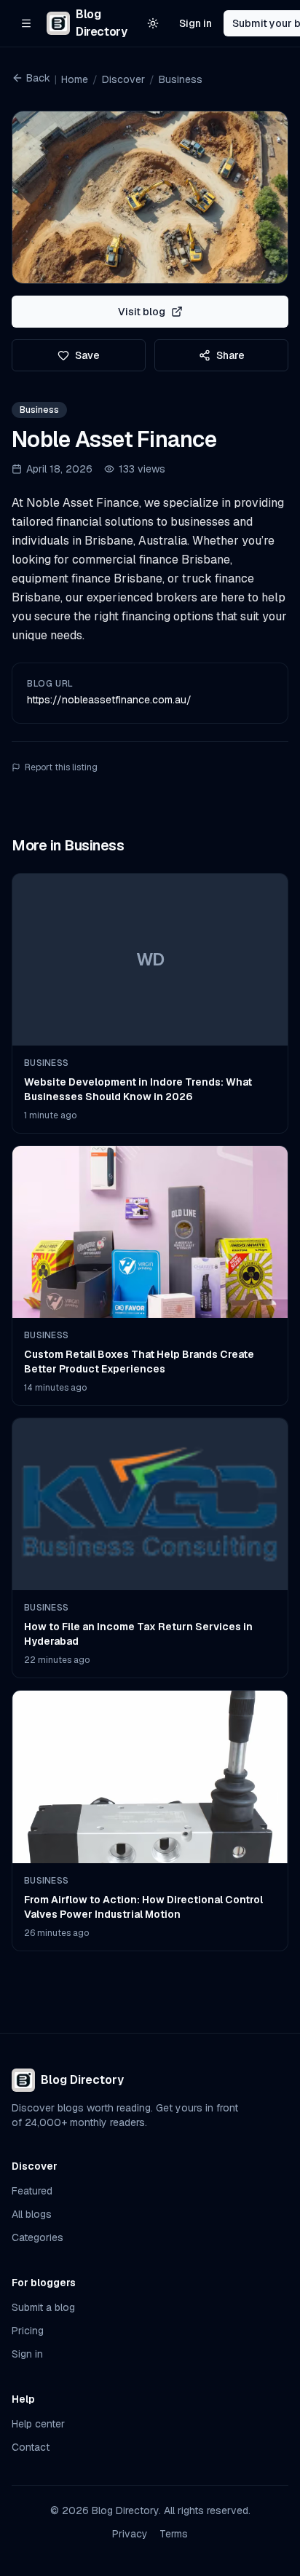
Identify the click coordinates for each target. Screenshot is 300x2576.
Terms (174, 2534)
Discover (123, 79)
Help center (38, 2424)
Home (75, 79)
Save (87, 355)
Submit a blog (43, 2307)
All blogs (32, 2214)
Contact (31, 2447)
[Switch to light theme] (153, 23)
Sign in (196, 23)
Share (230, 355)
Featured (32, 2191)
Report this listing (61, 767)
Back (38, 78)
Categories (37, 2237)
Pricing (28, 2331)
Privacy (130, 2534)
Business (181, 79)
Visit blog (142, 312)
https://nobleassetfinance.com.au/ (109, 700)
